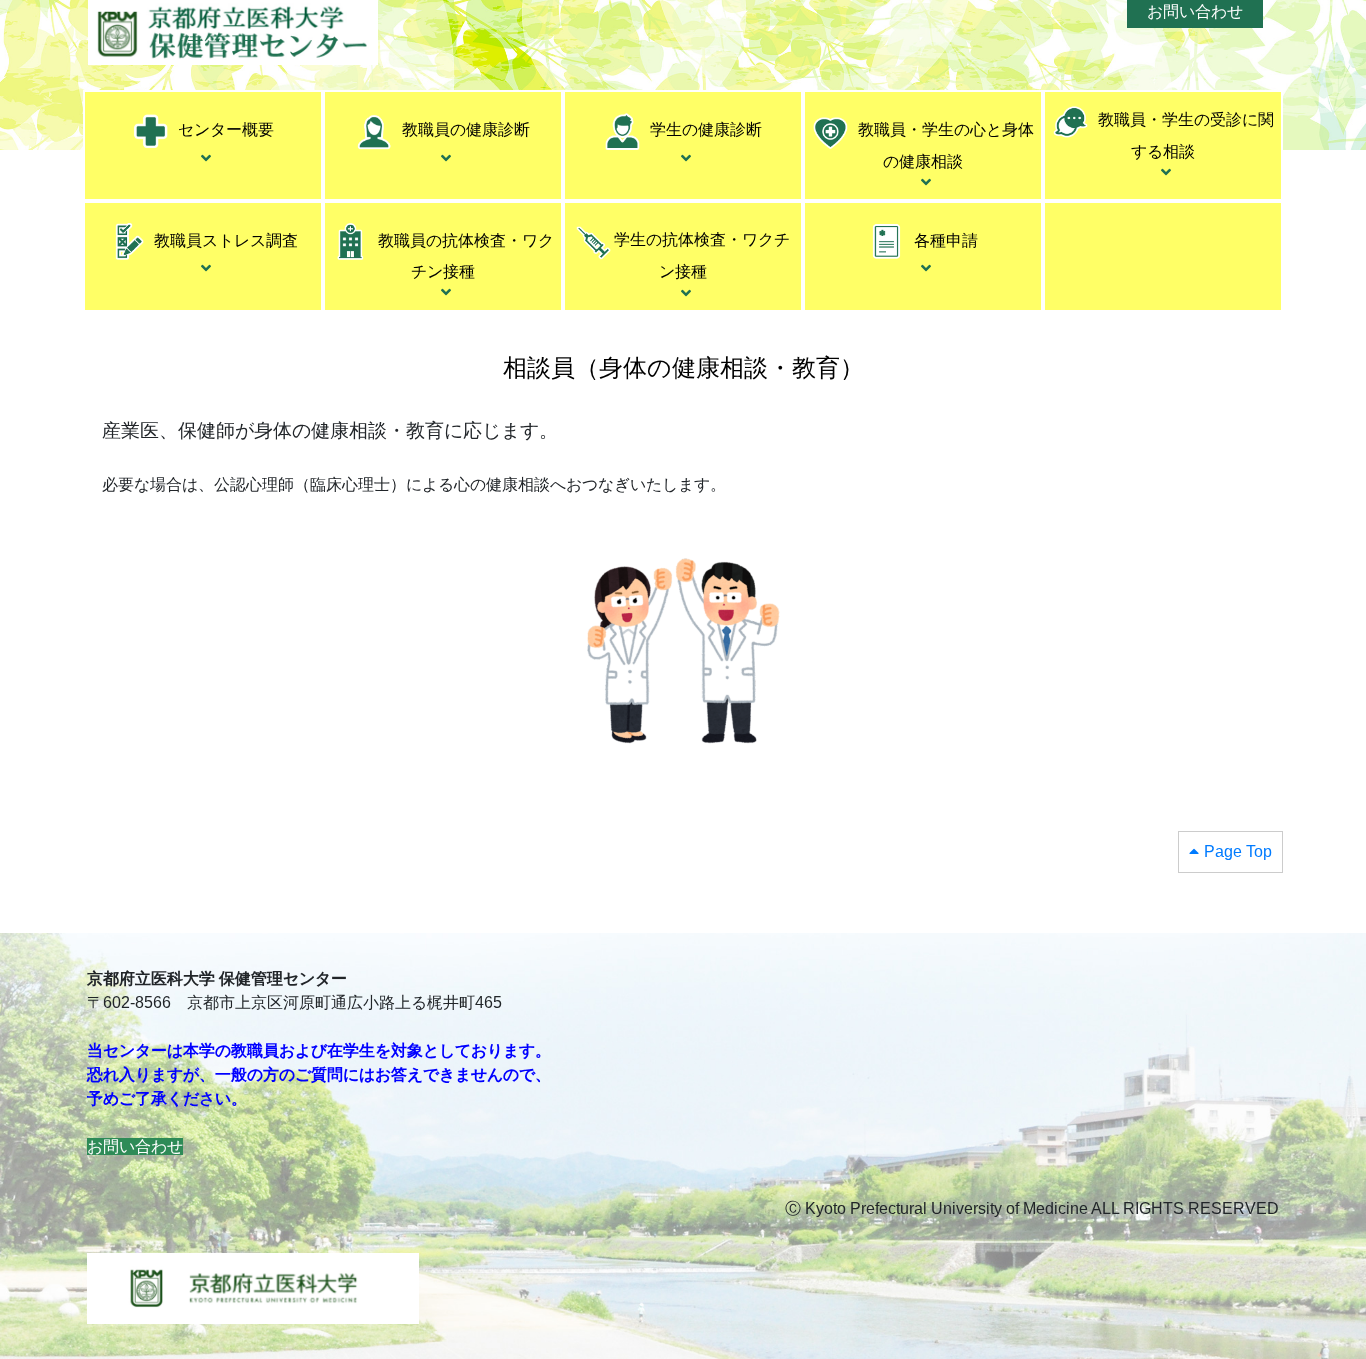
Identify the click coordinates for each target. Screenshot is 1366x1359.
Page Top (1238, 851)
